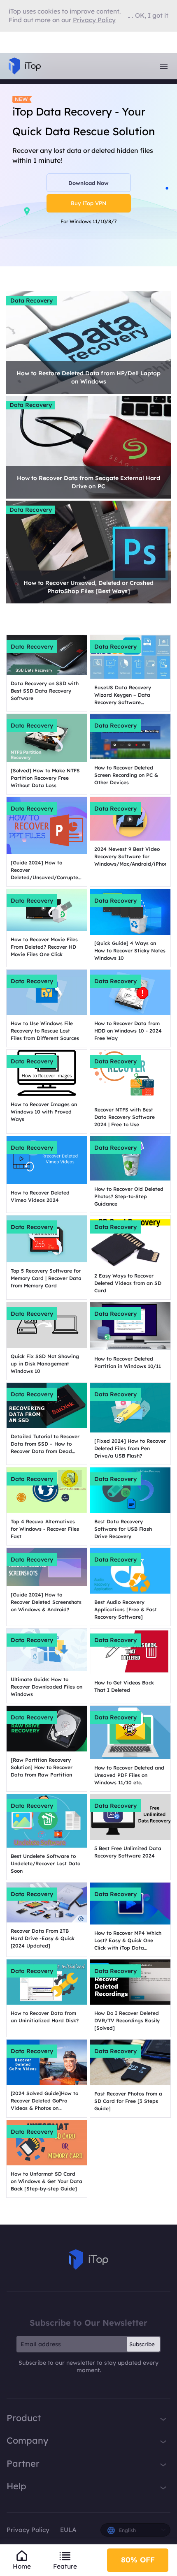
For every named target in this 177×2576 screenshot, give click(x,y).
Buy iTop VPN (88, 203)
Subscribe (142, 2344)
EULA (68, 2530)
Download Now (88, 183)
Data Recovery (31, 300)
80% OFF (138, 2560)
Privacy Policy (28, 2530)
